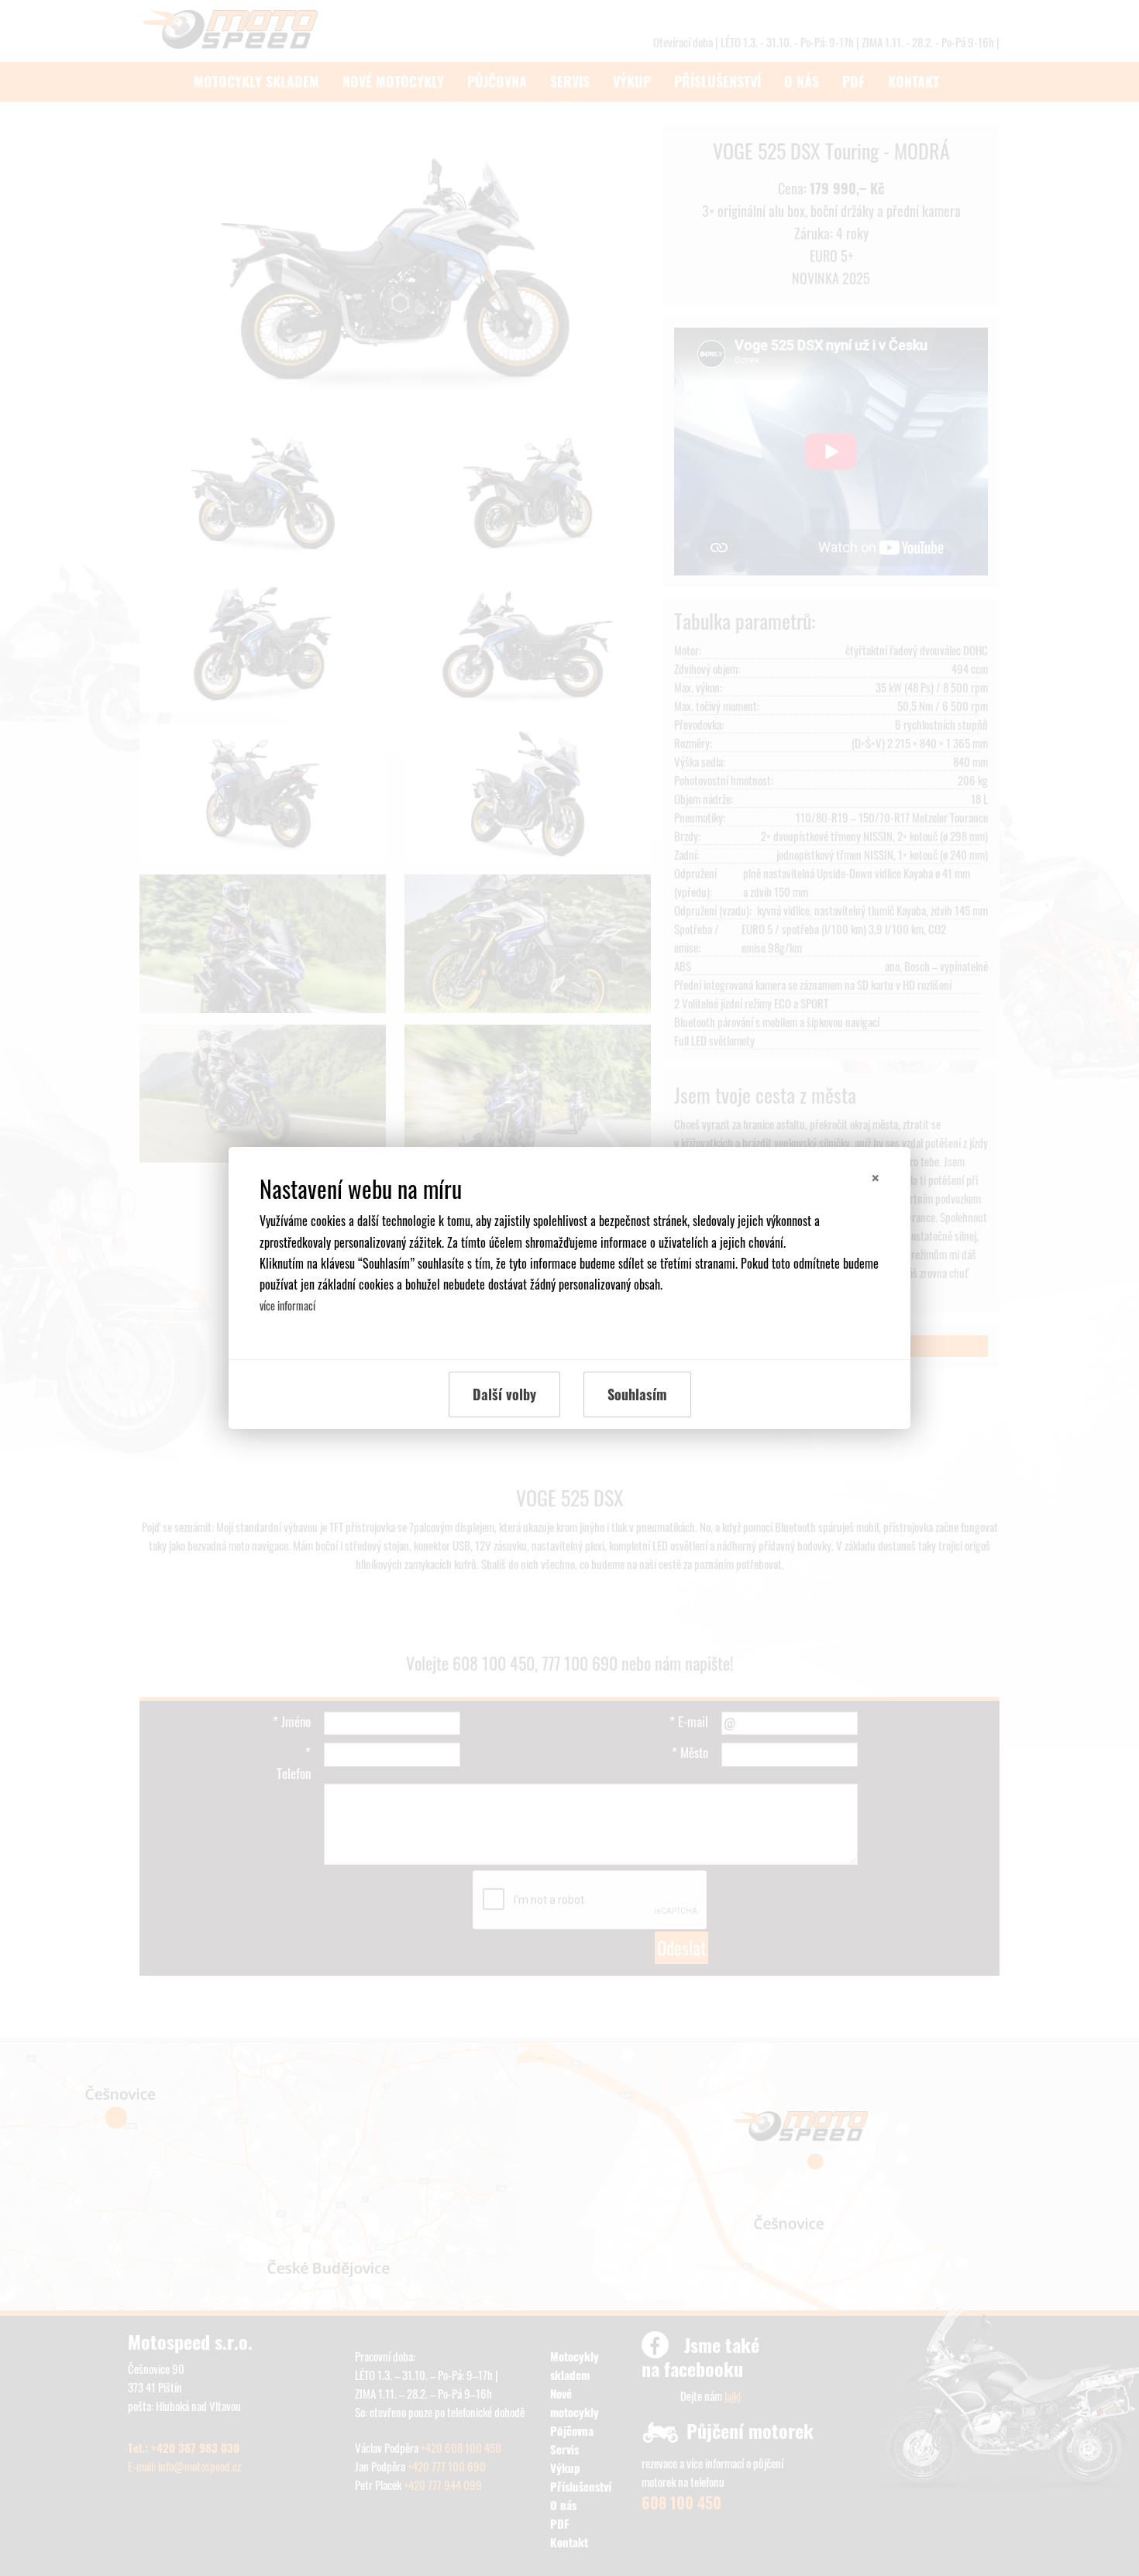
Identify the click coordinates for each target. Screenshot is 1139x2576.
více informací (287, 1305)
